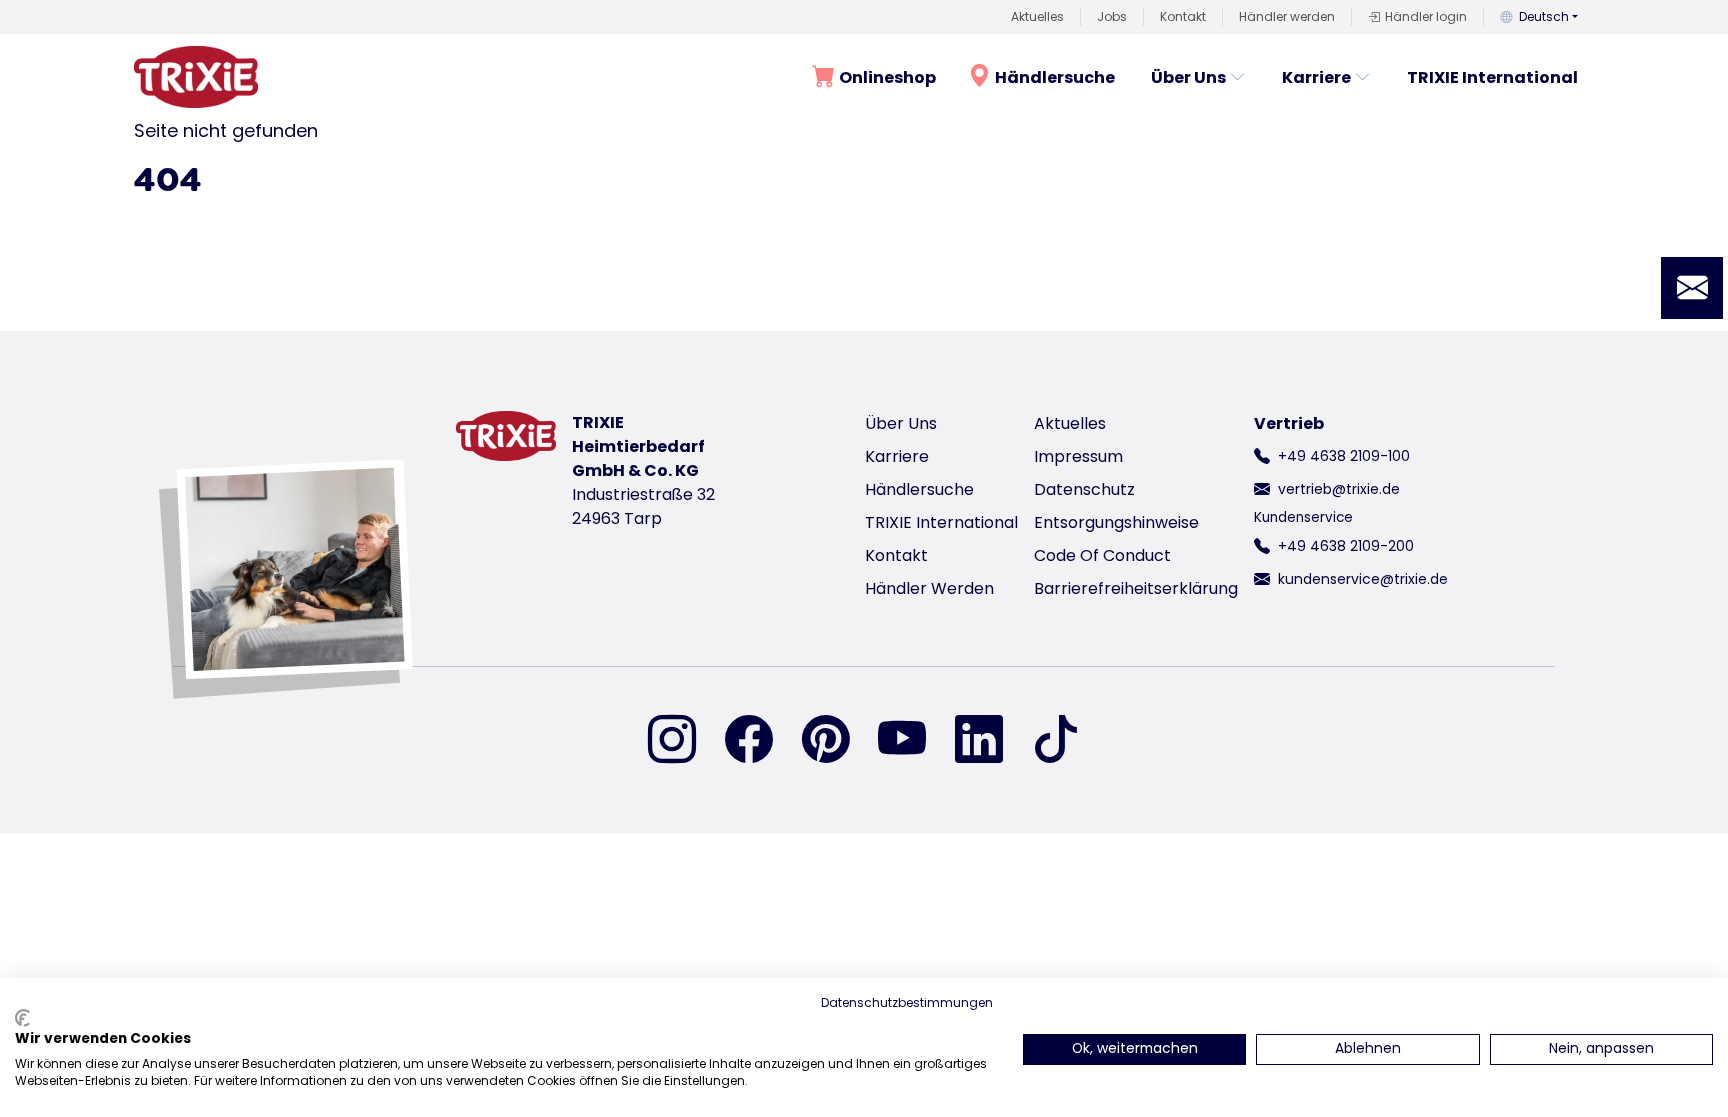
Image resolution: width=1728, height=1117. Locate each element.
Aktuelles (1037, 16)
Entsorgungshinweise (1116, 522)
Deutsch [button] (1544, 16)
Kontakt (1183, 16)
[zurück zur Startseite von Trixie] (196, 77)
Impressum (1078, 456)
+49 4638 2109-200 (1346, 546)
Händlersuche (1055, 77)
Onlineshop (887, 77)
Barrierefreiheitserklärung (1136, 588)
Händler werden (1287, 16)
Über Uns (1188, 77)
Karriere (1316, 77)
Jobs (1112, 16)
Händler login (1426, 16)
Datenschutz (1084, 489)
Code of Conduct (1102, 555)
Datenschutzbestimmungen (907, 1002)
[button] (1692, 288)
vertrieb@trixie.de (1339, 489)
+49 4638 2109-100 (1344, 456)
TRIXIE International (1492, 77)
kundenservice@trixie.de (1363, 579)
